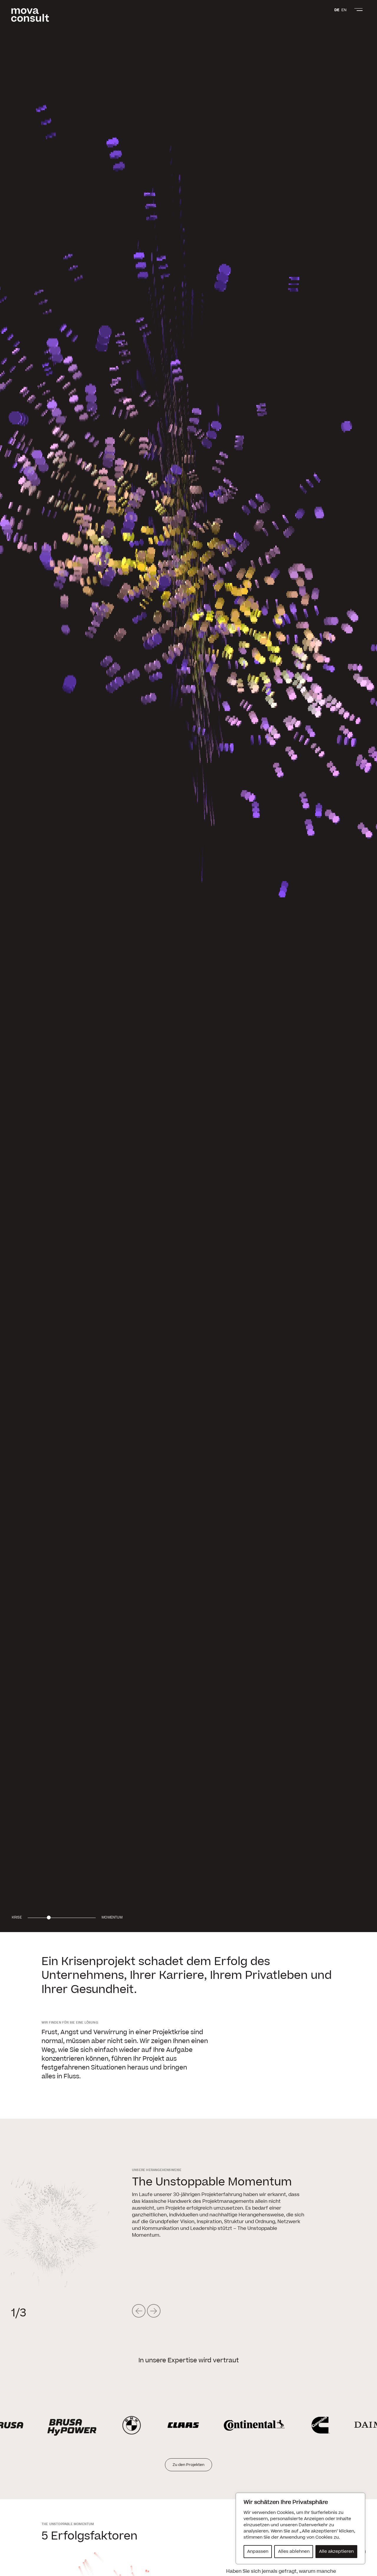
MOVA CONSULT (30, 15)
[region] (300, 2528)
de (337, 10)
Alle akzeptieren (336, 2551)
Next (154, 2311)
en (344, 10)
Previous (139, 2311)
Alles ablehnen (294, 2551)
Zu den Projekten (188, 2465)
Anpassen (258, 2551)
